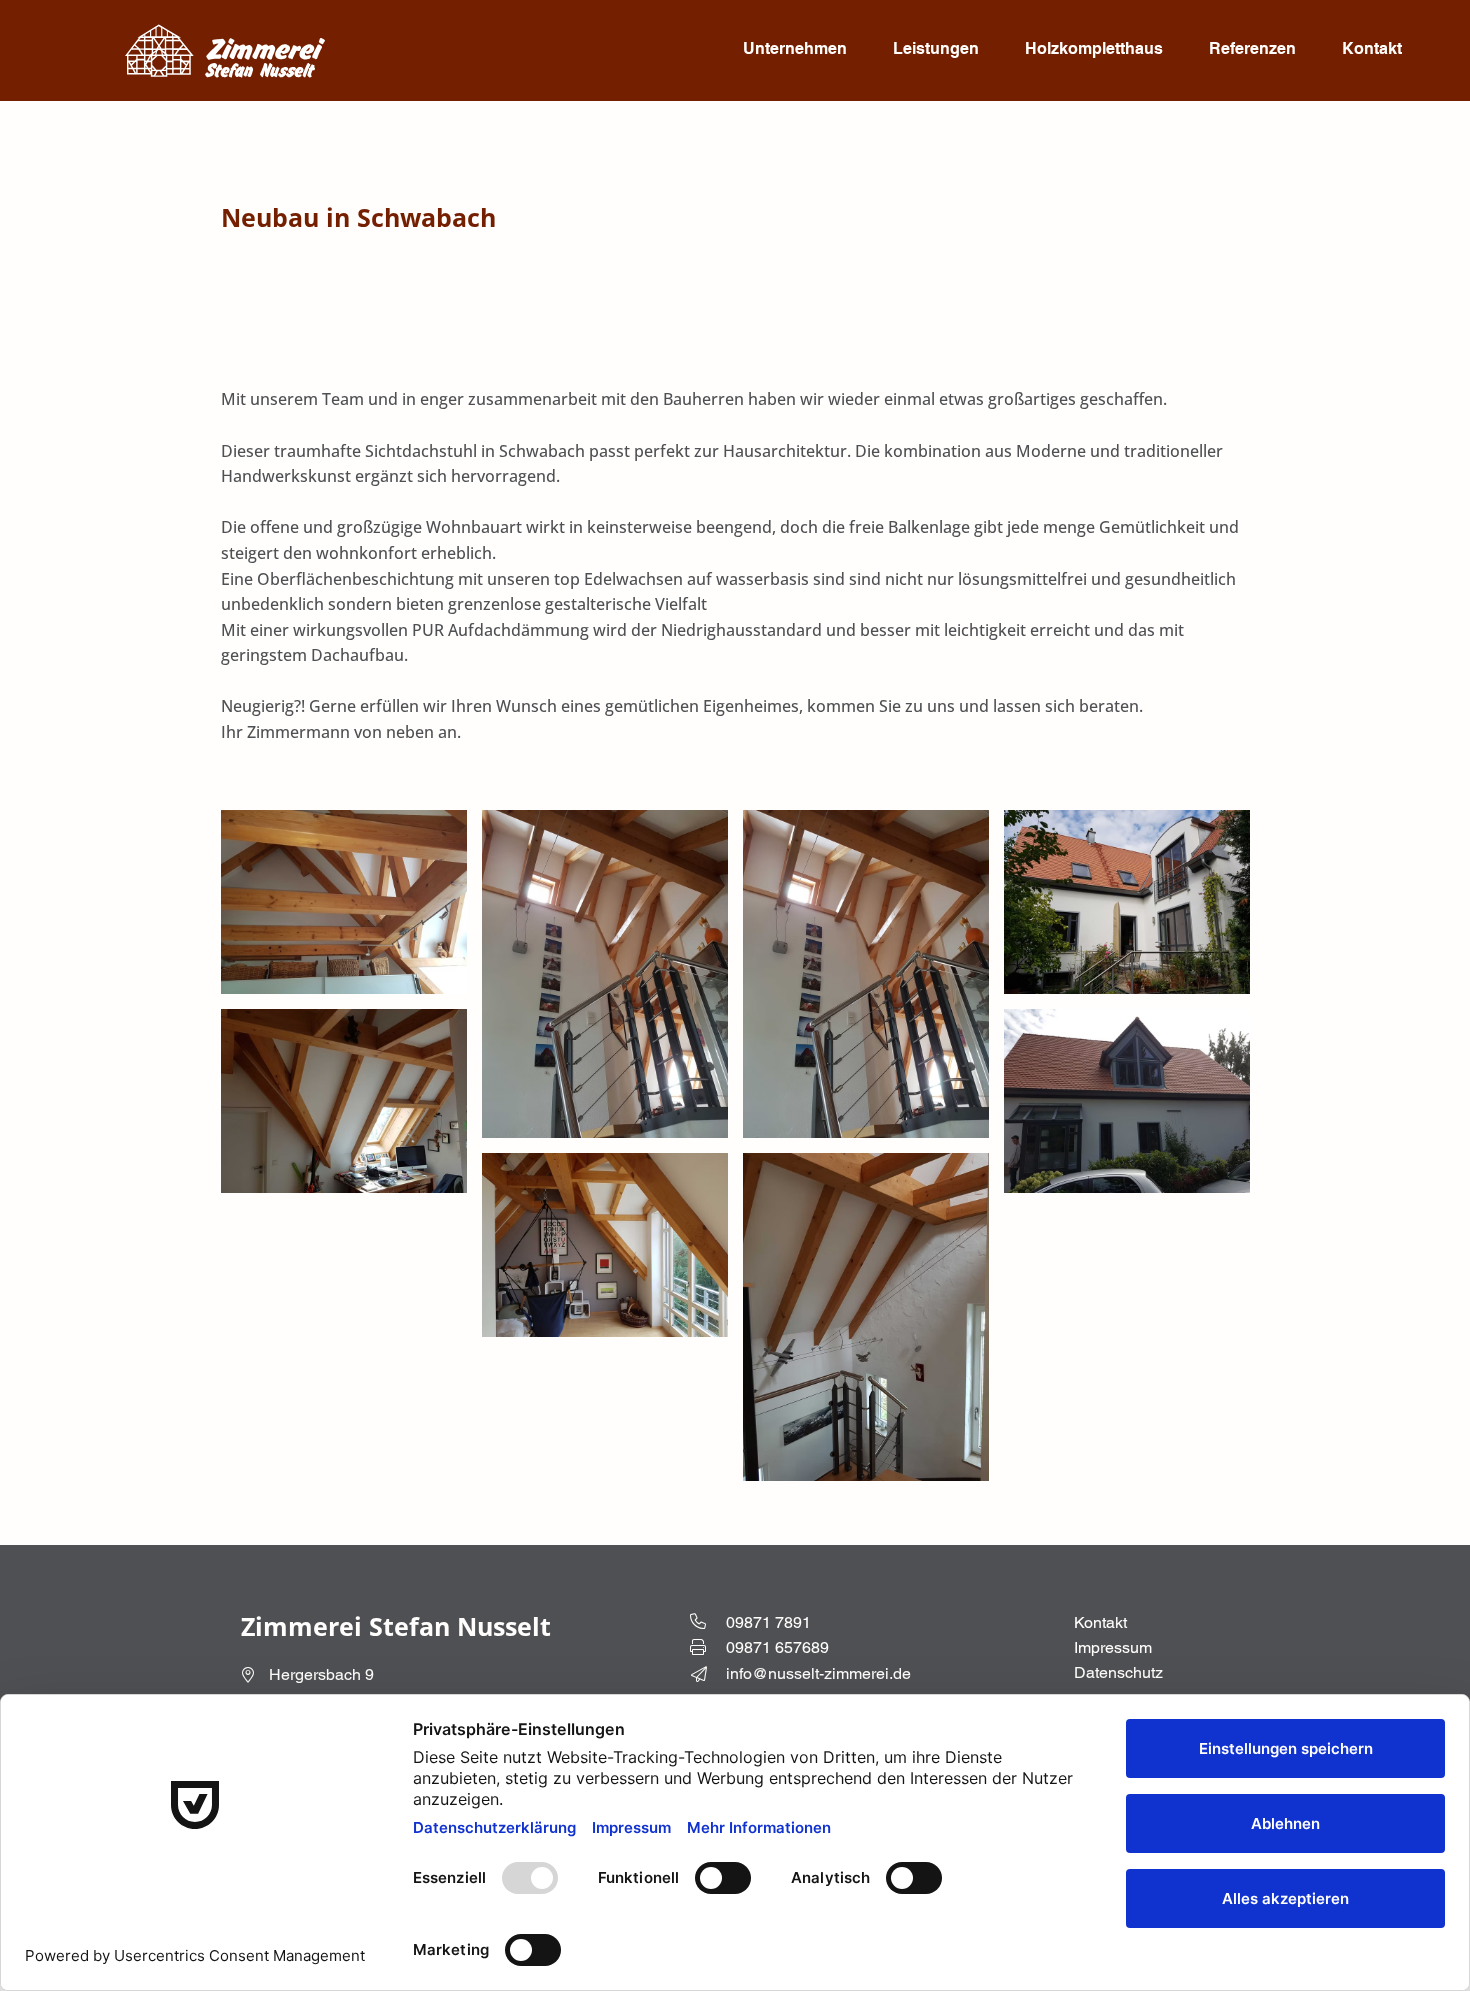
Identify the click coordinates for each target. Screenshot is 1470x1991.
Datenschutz (1118, 1672)
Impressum (1113, 1647)
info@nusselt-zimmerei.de (818, 1673)
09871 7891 (768, 1622)
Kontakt (1100, 1622)
